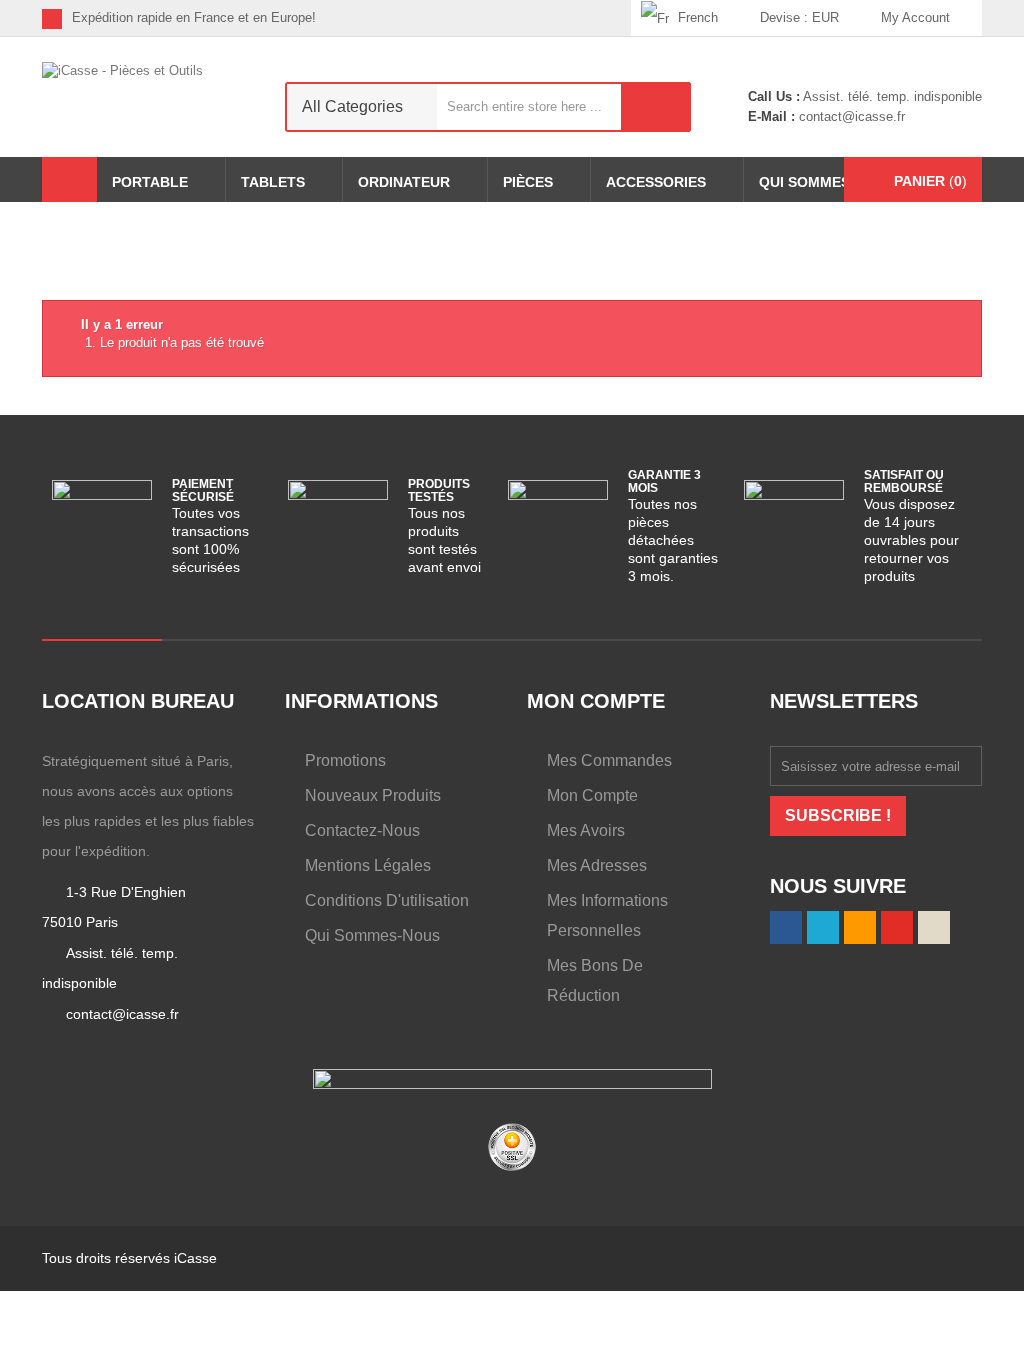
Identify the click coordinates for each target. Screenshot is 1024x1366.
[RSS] (553, 18)
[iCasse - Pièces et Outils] (148, 93)
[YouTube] (897, 928)
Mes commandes (609, 760)
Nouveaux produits (373, 795)
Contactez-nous (362, 830)
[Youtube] (584, 18)
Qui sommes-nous (372, 935)
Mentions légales (368, 865)
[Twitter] (522, 18)
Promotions (345, 760)
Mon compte (592, 795)
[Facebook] (491, 18)
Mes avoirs (586, 830)
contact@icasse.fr (850, 116)
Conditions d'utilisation (387, 900)
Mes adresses (597, 865)
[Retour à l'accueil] (48, 244)
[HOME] (69, 179)
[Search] (656, 107)
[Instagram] (615, 18)
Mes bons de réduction (595, 980)
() (930, 181)
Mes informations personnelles (607, 915)
